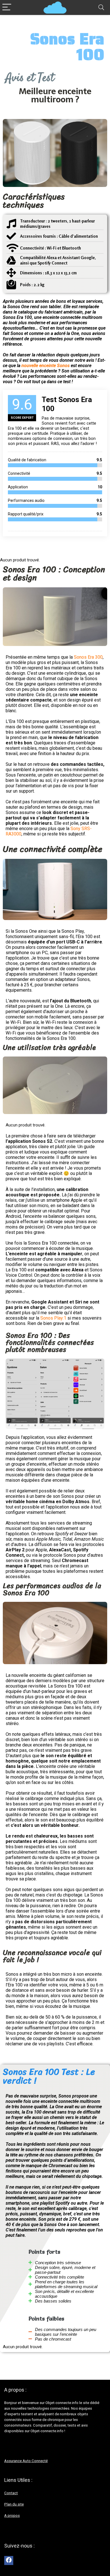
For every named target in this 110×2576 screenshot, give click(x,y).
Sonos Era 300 (88, 657)
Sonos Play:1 (53, 1318)
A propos (12, 2516)
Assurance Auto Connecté (26, 2461)
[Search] (101, 7)
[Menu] (7, 7)
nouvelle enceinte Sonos (46, 366)
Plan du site (14, 2504)
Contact (11, 2493)
